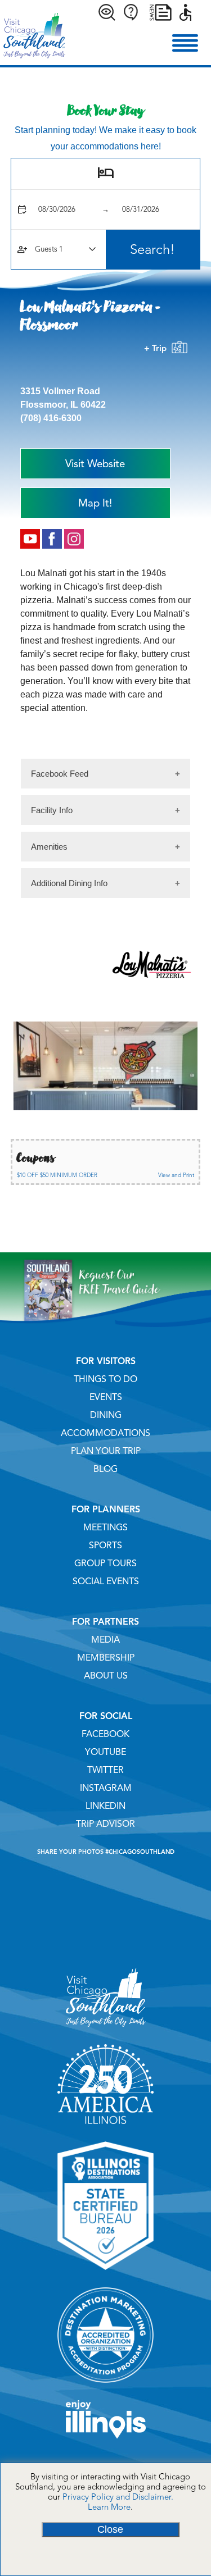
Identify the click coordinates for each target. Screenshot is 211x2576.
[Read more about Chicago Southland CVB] (106, 2031)
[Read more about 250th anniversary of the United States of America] (105, 2128)
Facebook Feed (60, 774)
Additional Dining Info (69, 883)
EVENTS (106, 1397)
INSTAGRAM (106, 1788)
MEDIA (105, 1640)
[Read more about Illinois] (106, 2442)
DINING (106, 1415)
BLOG (105, 1469)
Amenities (49, 847)
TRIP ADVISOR (105, 1824)
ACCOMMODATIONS (105, 1433)
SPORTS (105, 1545)
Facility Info (52, 810)
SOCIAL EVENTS (106, 1581)
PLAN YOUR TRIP (106, 1451)
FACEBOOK (105, 1734)
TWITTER (105, 1770)
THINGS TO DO (105, 1379)
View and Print (176, 1175)
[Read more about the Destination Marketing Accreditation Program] (105, 2387)
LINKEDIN (105, 1806)
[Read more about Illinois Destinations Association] (105, 2274)
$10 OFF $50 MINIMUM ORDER (57, 1175)
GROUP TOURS (105, 1563)
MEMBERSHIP (106, 1658)
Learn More (109, 2507)
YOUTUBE (105, 1752)
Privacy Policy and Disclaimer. (118, 2497)
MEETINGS (105, 1528)
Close (110, 2529)
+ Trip (158, 348)
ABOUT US (106, 1676)
